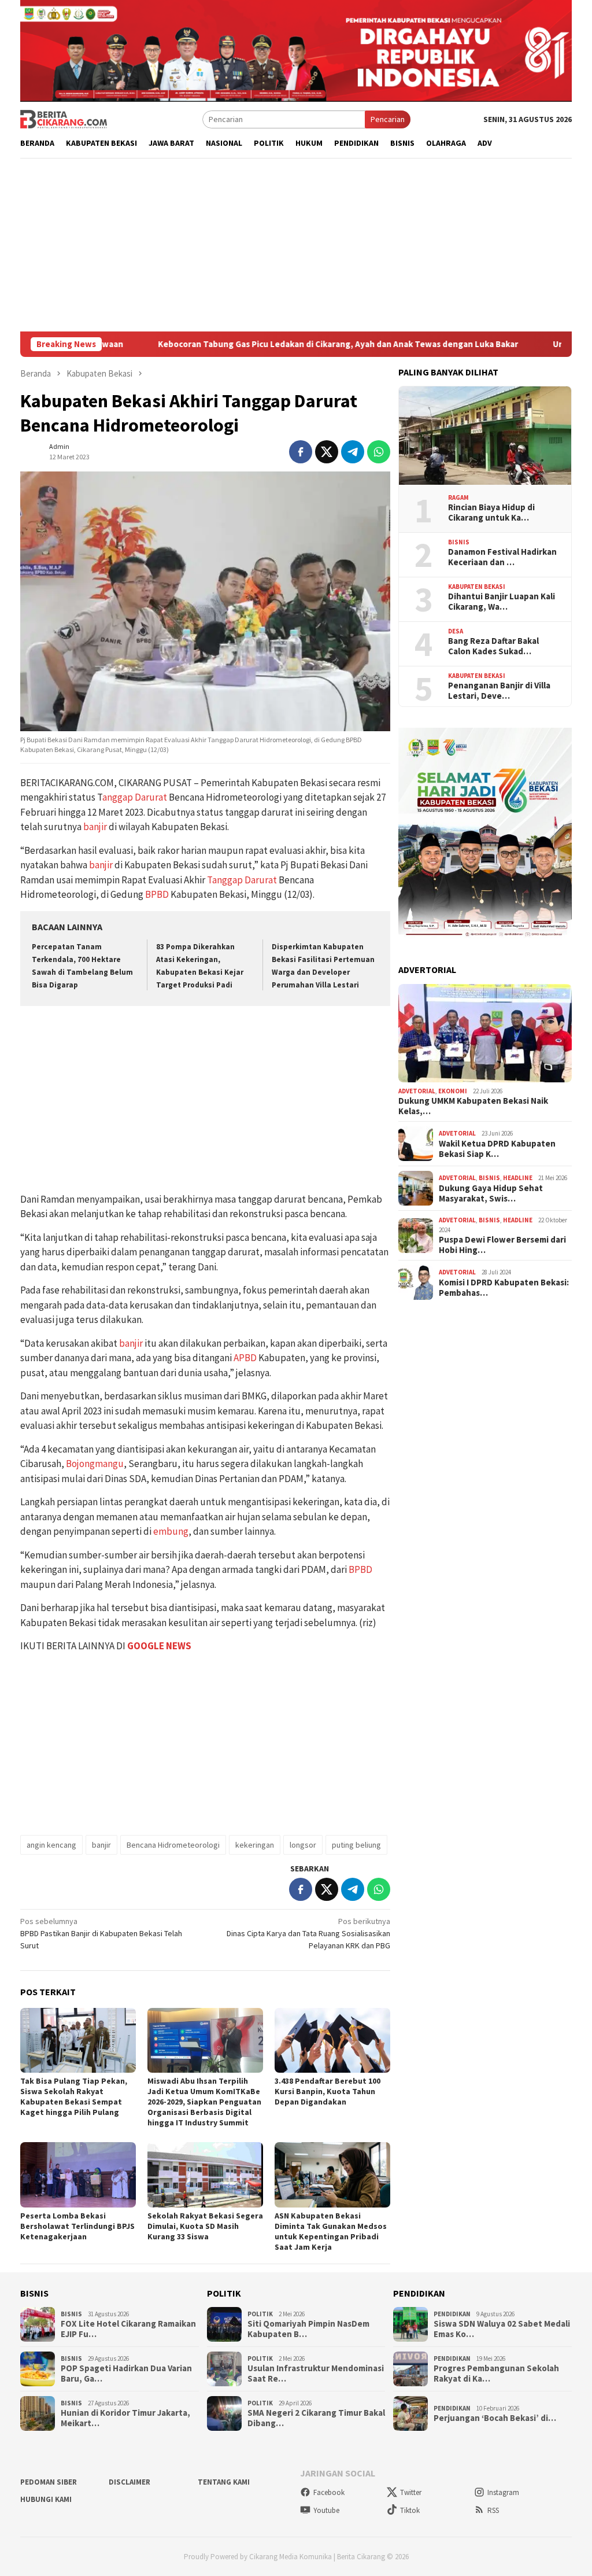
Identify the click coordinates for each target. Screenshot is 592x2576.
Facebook (329, 2492)
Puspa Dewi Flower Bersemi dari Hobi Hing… (502, 1245)
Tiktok (410, 2510)
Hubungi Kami (46, 2499)
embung (171, 1531)
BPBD (157, 894)
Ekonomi (453, 1091)
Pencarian (388, 119)
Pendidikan (452, 2314)
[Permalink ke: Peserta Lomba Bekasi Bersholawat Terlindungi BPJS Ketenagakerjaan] (78, 2175)
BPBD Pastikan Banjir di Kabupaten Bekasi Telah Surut (101, 1933)
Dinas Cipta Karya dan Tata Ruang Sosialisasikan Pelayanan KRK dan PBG (308, 1933)
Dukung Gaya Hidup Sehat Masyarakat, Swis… (491, 1193)
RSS (493, 2510)
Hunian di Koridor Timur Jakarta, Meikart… (125, 2418)
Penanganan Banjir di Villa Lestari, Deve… (499, 691)
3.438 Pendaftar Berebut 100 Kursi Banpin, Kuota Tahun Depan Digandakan (328, 2091)
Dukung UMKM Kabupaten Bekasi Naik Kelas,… (473, 1106)
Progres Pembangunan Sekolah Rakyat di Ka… (496, 2374)
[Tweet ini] (327, 452)
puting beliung (356, 1845)
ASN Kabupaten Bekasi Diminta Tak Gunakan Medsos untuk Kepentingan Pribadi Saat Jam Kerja (331, 2231)
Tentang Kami (224, 2482)
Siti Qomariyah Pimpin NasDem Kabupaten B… (308, 2329)
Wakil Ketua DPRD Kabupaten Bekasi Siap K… (497, 1149)
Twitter (411, 2492)
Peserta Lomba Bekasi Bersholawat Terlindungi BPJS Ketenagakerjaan (77, 2226)
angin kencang (51, 1845)
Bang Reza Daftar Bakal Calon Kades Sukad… (493, 646)
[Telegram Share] (353, 452)
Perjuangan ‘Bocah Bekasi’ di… (495, 2418)
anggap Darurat (135, 797)
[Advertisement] (296, 245)
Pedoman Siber (49, 2482)
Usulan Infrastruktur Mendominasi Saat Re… (316, 2374)
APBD (245, 1358)
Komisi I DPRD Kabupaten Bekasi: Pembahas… (504, 1288)
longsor (303, 1845)
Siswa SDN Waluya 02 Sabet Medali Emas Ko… (502, 2329)
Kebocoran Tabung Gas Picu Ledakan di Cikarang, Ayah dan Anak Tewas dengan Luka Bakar (250, 344)
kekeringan (255, 1845)
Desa (456, 631)
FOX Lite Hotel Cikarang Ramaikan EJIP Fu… (128, 2329)
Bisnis (459, 542)
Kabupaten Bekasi (477, 587)
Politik (260, 2314)
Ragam (458, 497)
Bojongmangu (95, 1464)
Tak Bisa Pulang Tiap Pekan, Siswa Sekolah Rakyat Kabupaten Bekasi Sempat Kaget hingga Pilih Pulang (74, 2096)
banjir (95, 827)
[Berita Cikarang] (64, 119)
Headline (518, 1178)
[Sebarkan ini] (301, 452)
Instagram (503, 2492)
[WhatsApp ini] (379, 452)
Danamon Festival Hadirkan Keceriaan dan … (502, 557)
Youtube (326, 2510)
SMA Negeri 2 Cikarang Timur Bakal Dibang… (316, 2418)
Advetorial (417, 1091)
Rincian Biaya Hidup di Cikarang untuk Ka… (491, 513)
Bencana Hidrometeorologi (173, 1845)
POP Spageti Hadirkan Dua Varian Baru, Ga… (126, 2374)
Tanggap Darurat (242, 880)
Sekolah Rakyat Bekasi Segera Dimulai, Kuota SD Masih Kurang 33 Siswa (205, 2226)
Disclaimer (129, 2482)
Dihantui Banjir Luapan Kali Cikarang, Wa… (502, 602)
